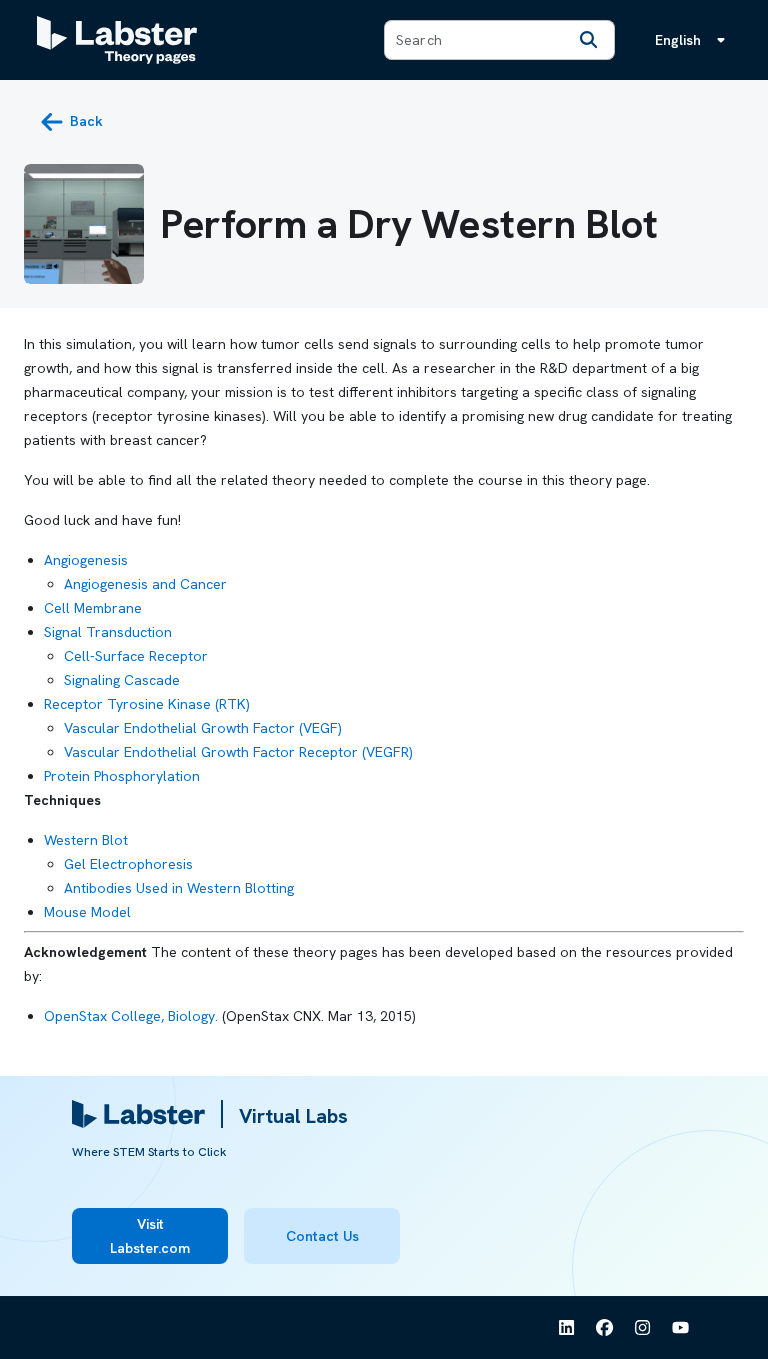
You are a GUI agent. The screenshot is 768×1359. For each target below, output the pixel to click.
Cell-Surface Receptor (136, 656)
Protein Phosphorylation (122, 776)
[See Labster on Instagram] (643, 1328)
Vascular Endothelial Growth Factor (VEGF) (203, 728)
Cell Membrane (93, 608)
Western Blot (86, 840)
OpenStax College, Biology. (131, 1016)
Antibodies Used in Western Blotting (179, 888)
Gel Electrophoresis (128, 864)
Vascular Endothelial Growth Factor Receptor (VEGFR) (238, 752)
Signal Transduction (108, 632)
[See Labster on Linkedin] (567, 1328)
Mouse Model (87, 912)
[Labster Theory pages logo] (117, 40)
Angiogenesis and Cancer (145, 584)
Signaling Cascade (122, 680)
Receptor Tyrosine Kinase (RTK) (147, 704)
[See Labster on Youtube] (681, 1328)
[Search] (588, 40)
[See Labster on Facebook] (605, 1328)
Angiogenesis (86, 560)
